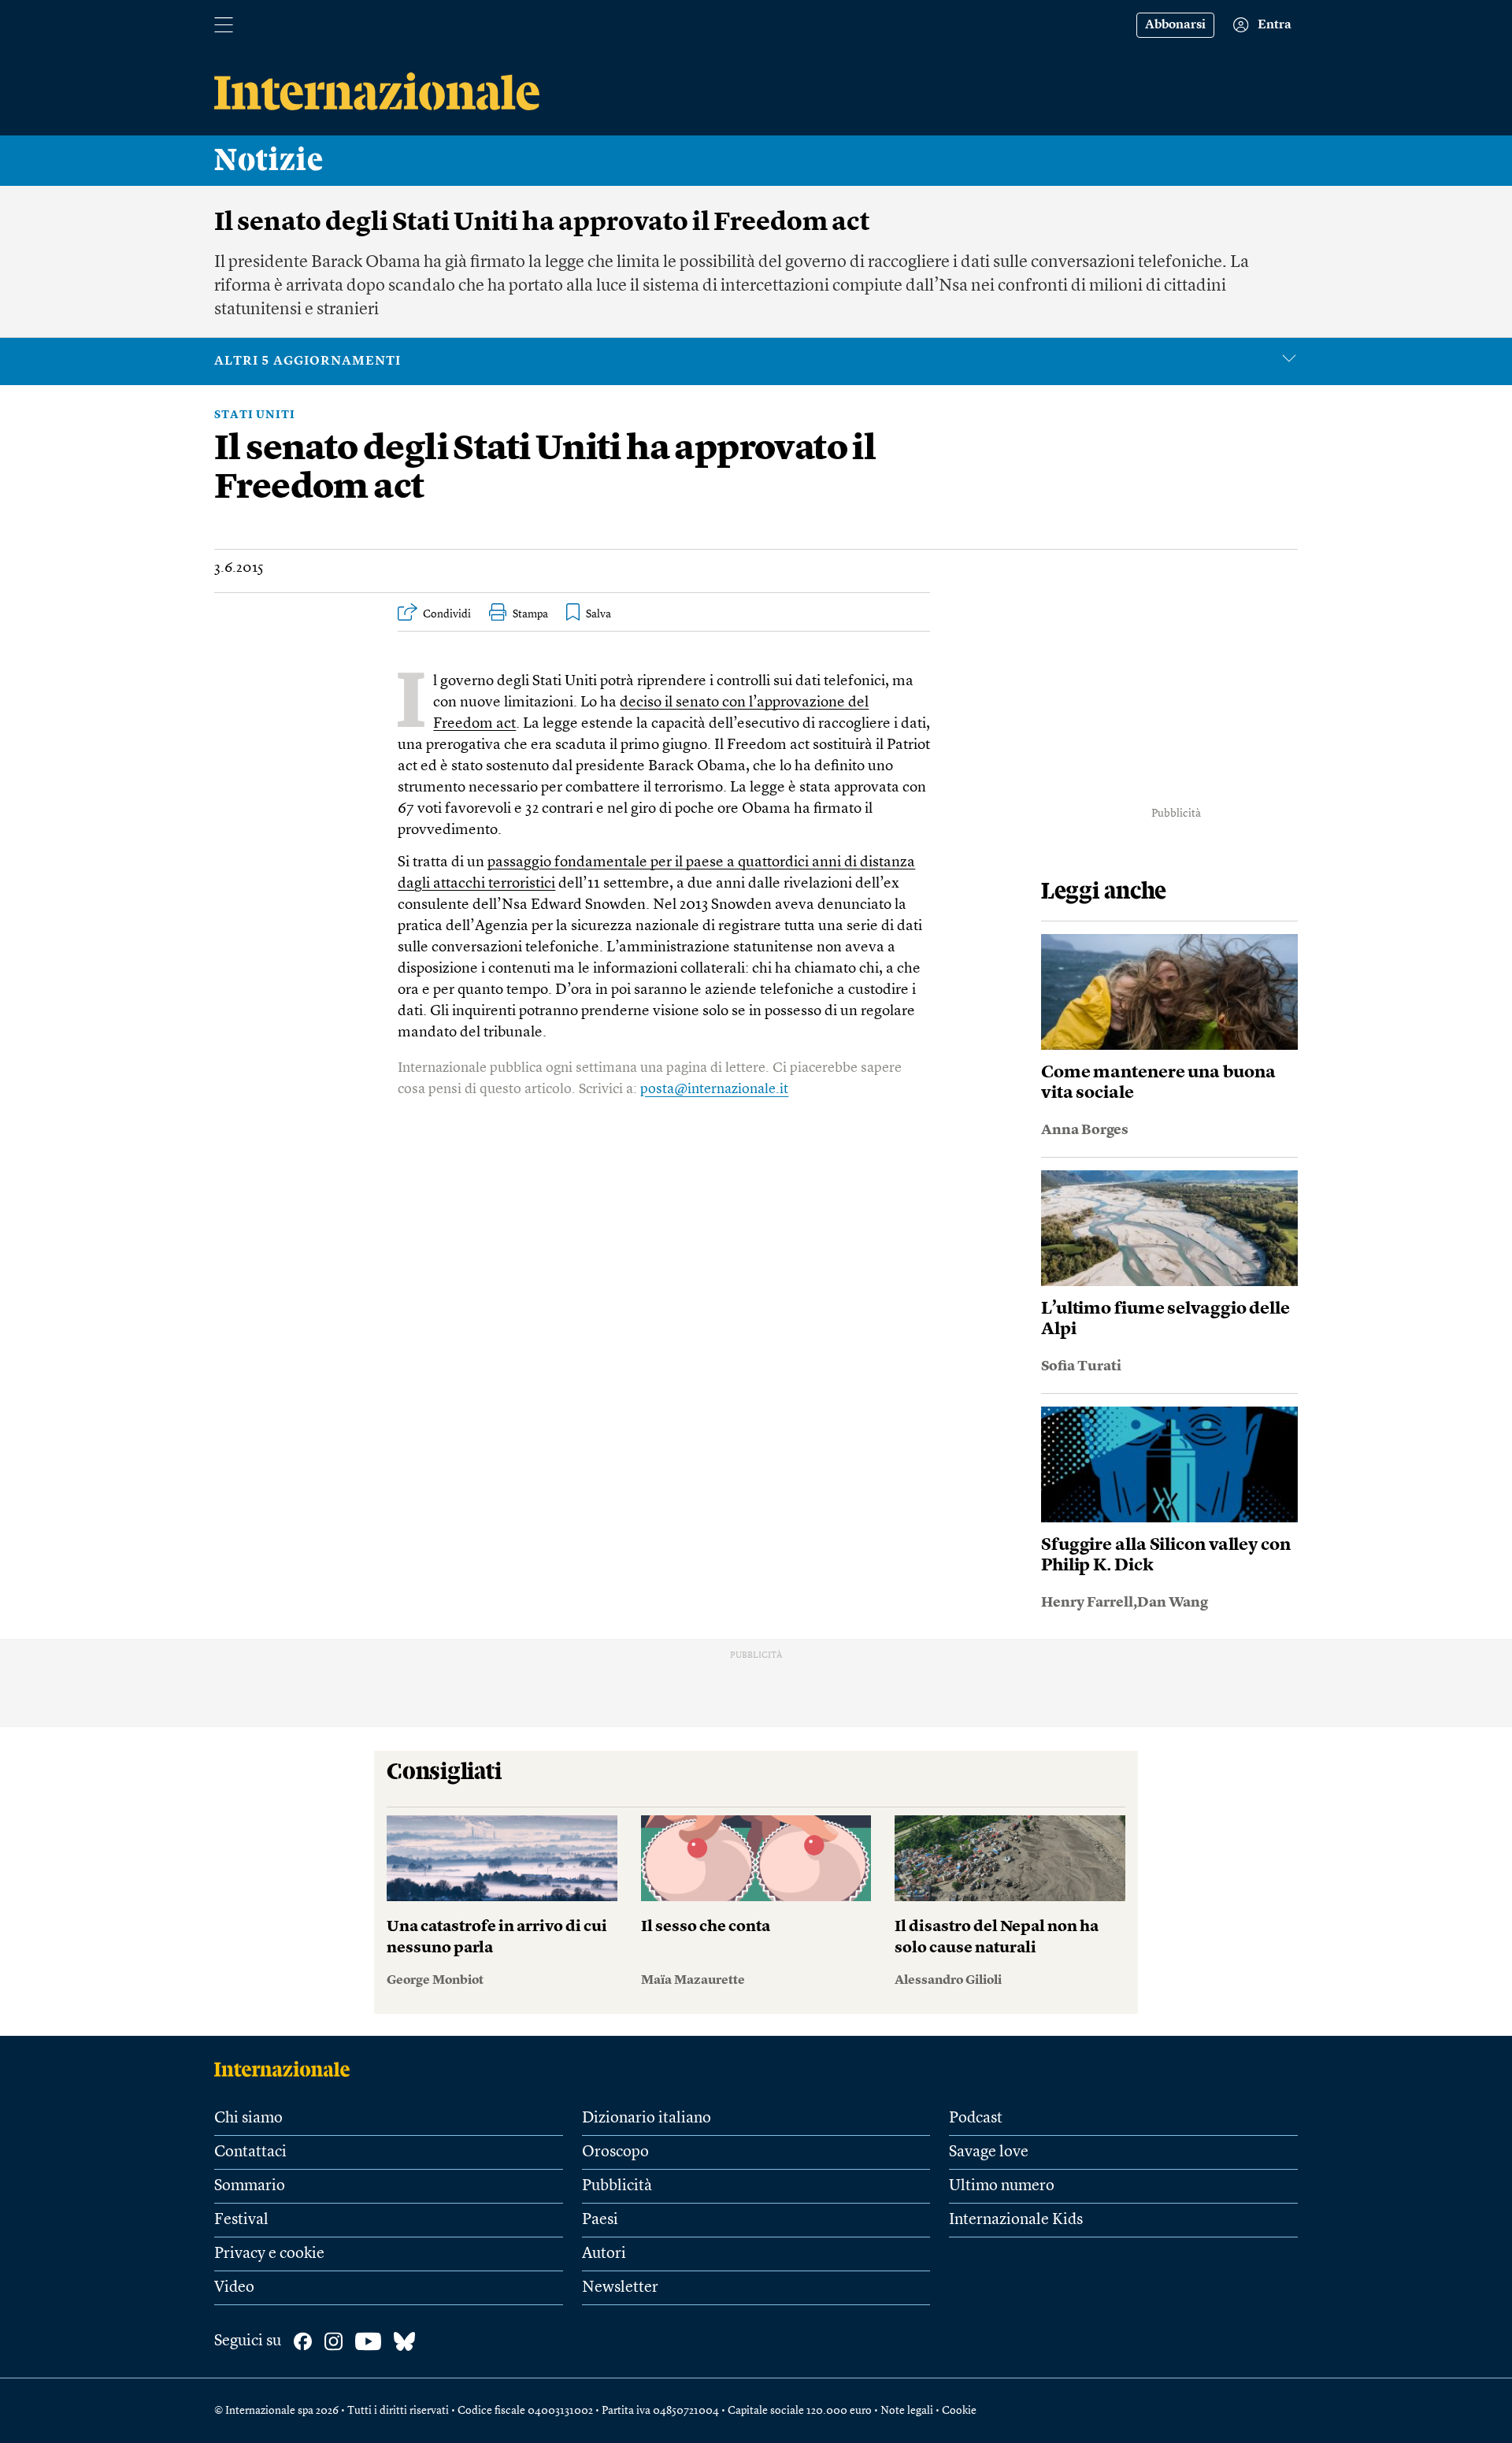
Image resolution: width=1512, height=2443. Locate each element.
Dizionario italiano (647, 2119)
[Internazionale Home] (287, 2069)
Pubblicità (617, 2186)
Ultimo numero (1002, 2186)
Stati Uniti (255, 415)
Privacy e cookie (269, 2254)
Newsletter (620, 2288)
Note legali (907, 2411)
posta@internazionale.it (714, 1089)
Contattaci (250, 2152)
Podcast (976, 2119)
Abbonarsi (1175, 25)
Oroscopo (615, 2152)
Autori (604, 2254)
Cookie (959, 2411)
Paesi (600, 2220)
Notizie (269, 161)
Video (234, 2288)
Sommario (250, 2186)
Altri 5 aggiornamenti (308, 361)
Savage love (989, 2152)
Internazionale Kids (1016, 2220)
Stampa (530, 614)
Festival (241, 2220)
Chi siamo (248, 2119)
